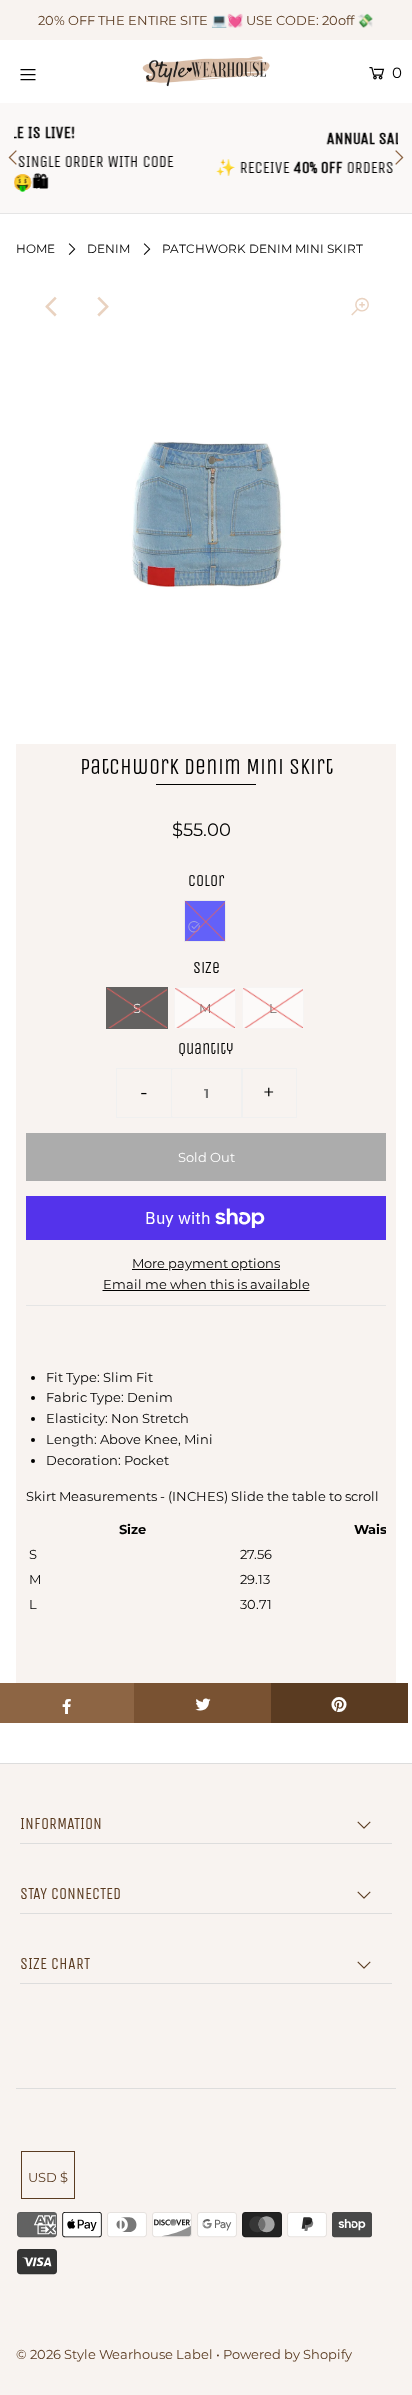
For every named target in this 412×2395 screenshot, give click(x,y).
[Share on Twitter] (202, 1703)
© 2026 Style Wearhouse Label (114, 2354)
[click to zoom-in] (360, 307)
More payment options (206, 1263)
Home (35, 248)
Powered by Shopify (287, 2354)
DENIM (108, 248)
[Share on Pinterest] (339, 1703)
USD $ (48, 2177)
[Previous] (52, 307)
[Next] (101, 307)
